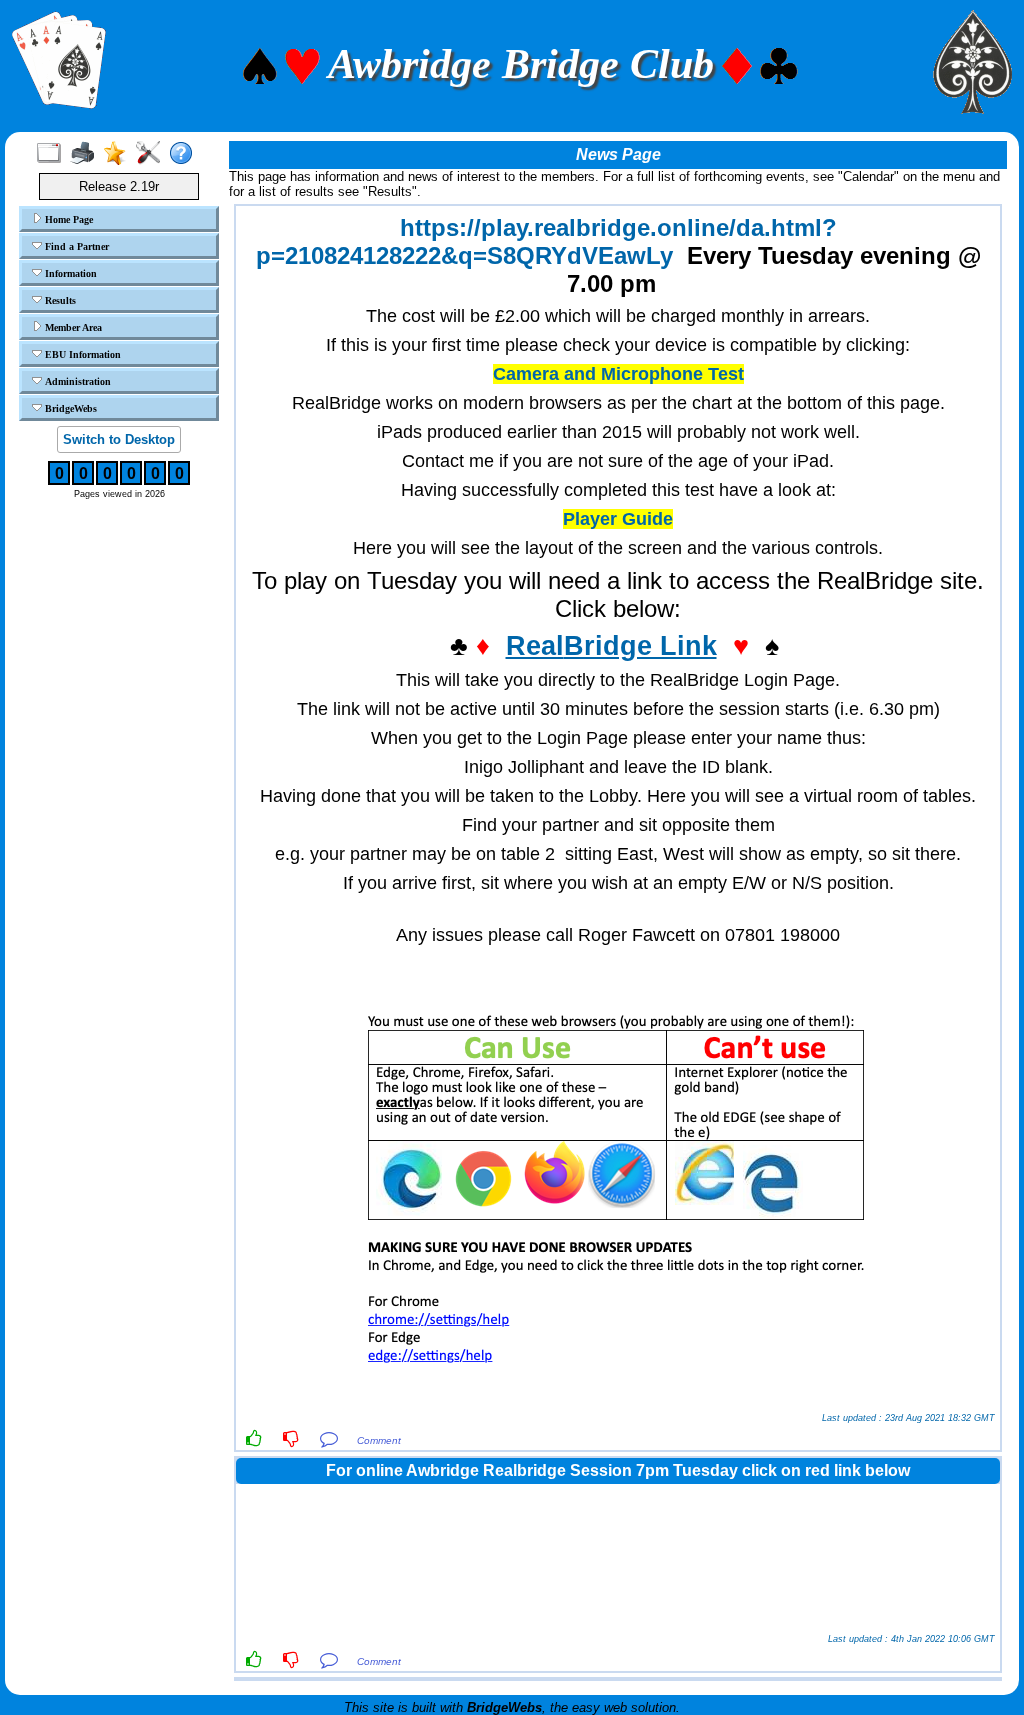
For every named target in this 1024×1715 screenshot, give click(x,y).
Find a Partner (75, 246)
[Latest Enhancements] (119, 154)
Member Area (72, 327)
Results (59, 300)
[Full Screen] (53, 154)
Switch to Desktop (119, 439)
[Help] (185, 154)
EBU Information (81, 354)
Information (69, 273)
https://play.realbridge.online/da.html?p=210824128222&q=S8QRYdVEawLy (546, 241)
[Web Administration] (152, 154)
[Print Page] (86, 154)
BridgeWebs (69, 408)
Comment (379, 1440)
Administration (76, 381)
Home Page (67, 219)
